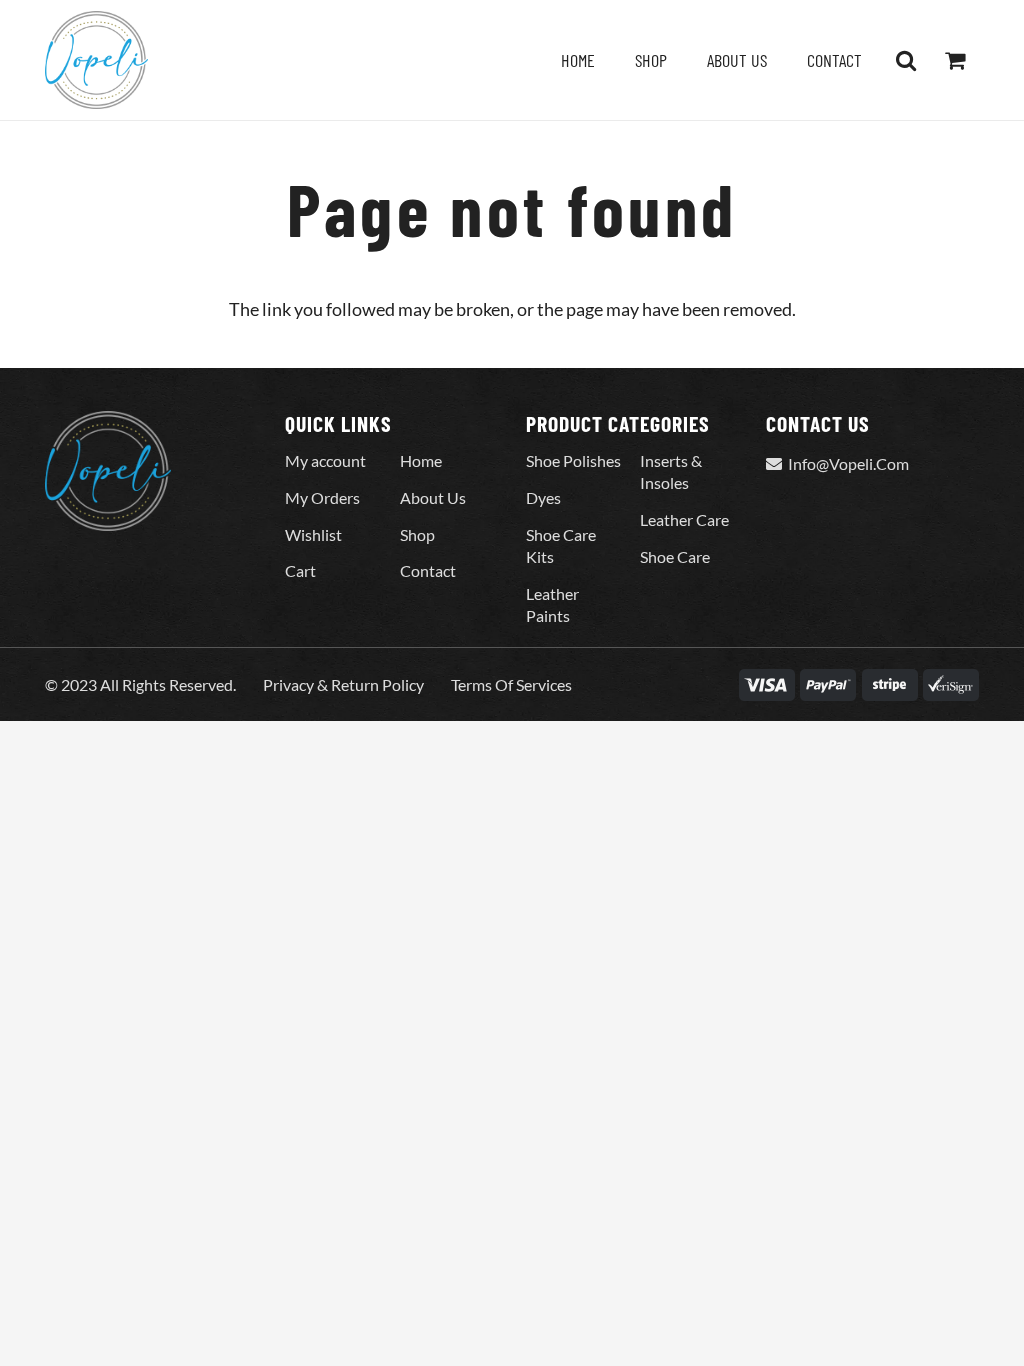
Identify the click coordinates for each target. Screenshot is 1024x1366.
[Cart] (955, 60)
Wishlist (313, 534)
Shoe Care (675, 556)
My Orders (322, 497)
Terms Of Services (511, 684)
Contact (428, 570)
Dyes (543, 497)
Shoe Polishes (573, 460)
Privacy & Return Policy (343, 684)
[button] (906, 60)
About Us (433, 497)
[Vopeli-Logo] (96, 60)
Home (421, 460)
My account (325, 460)
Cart (300, 570)
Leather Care (684, 519)
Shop (417, 534)
